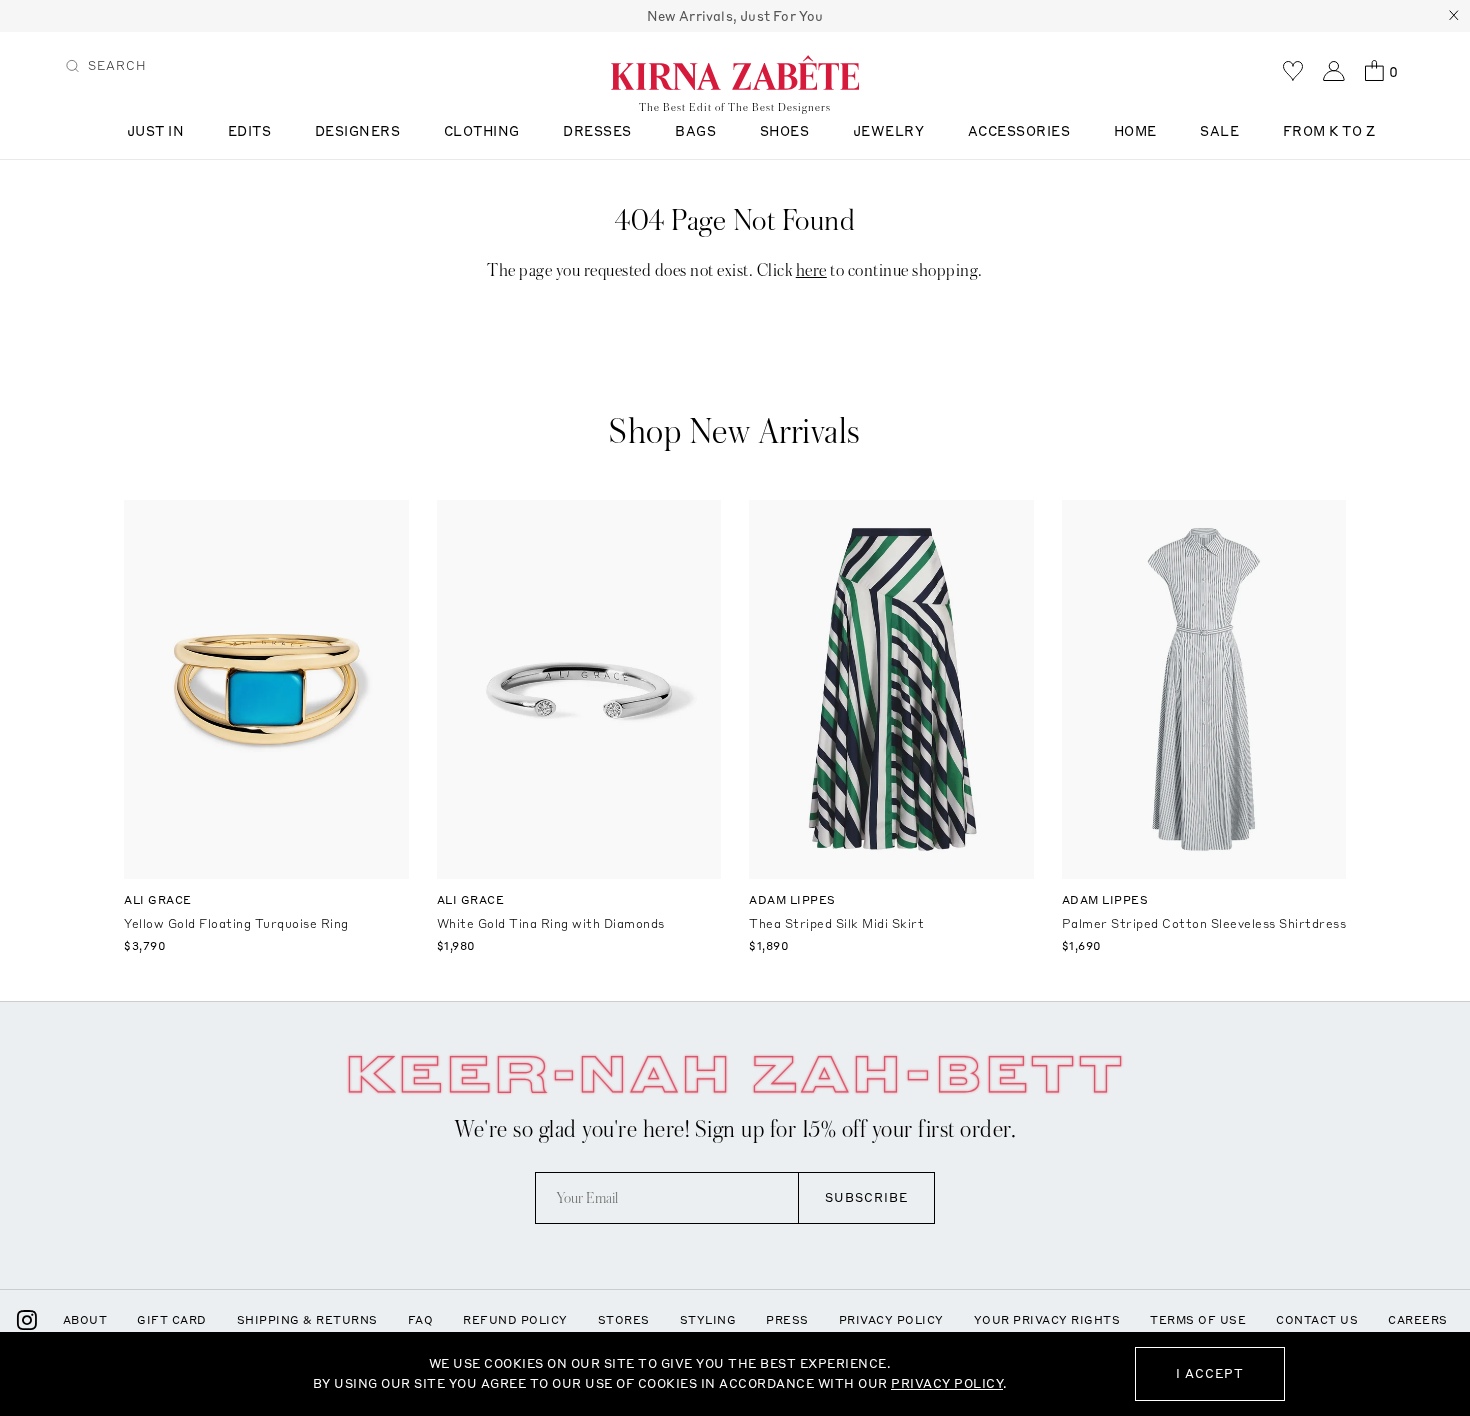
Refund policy (515, 1320)
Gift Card (172, 1320)
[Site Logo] (735, 72)
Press (787, 1320)
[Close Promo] (1454, 16)
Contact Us (1317, 1320)
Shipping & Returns (307, 1320)
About (85, 1320)
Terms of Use (1198, 1320)
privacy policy (947, 1383)
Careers (1418, 1320)
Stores (624, 1320)
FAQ (421, 1320)
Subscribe (866, 1197)
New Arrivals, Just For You (735, 16)
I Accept (1210, 1373)
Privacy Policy (891, 1320)
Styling (708, 1320)
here (811, 270)
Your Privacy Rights (1047, 1320)
